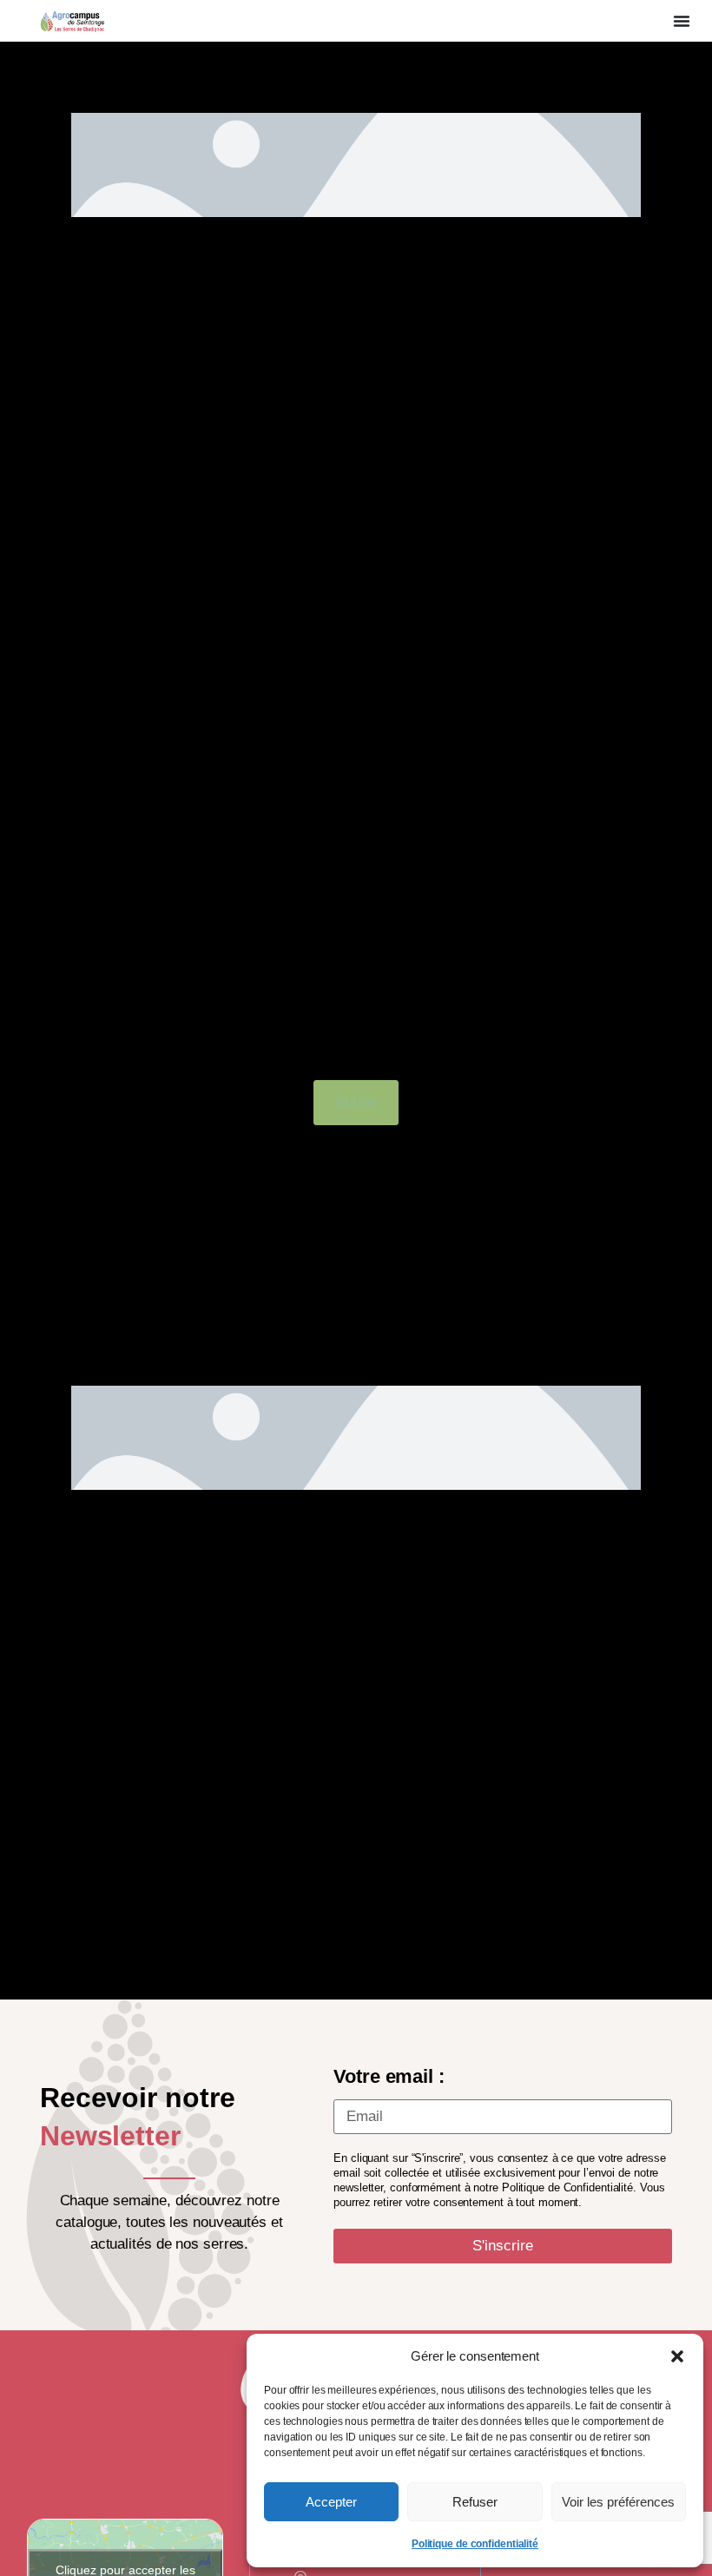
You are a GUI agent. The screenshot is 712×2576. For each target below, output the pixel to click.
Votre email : (389, 2076)
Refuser (475, 2502)
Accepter (331, 2502)
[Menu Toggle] (682, 21)
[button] (677, 2356)
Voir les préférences (618, 2502)
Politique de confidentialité (475, 2544)
